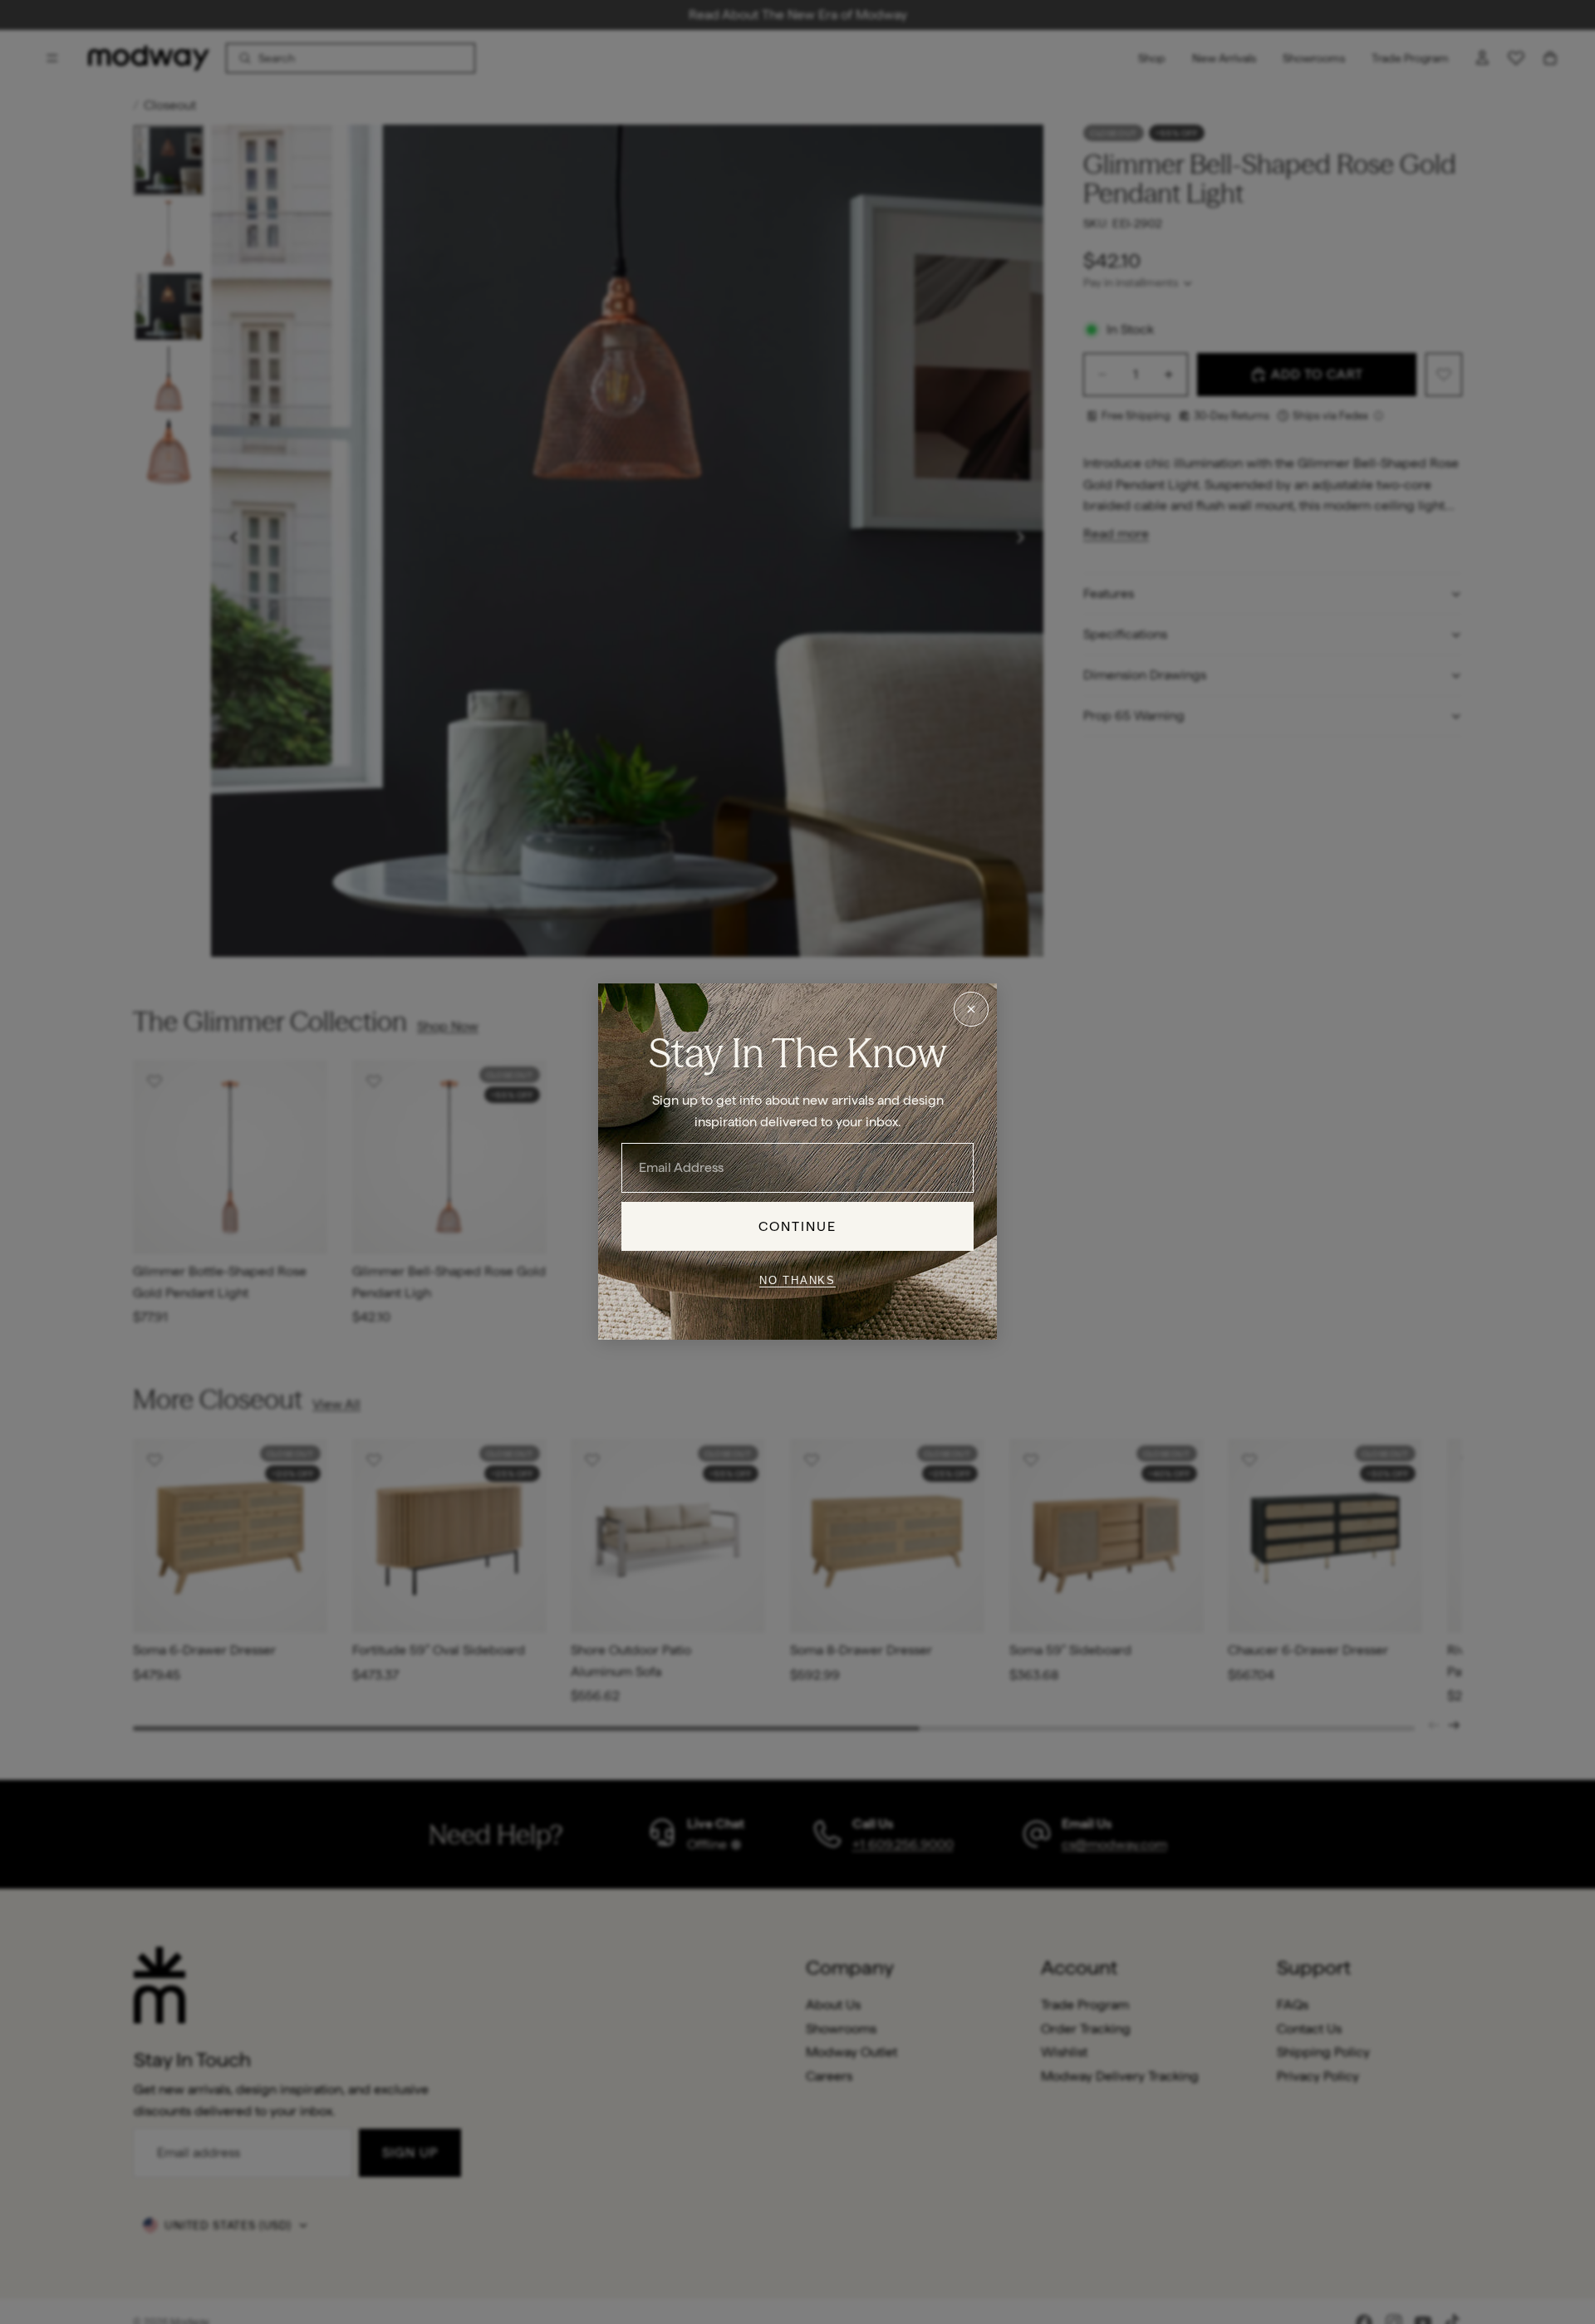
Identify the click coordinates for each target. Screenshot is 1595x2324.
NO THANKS (797, 1280)
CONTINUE (798, 1226)
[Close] (971, 1009)
